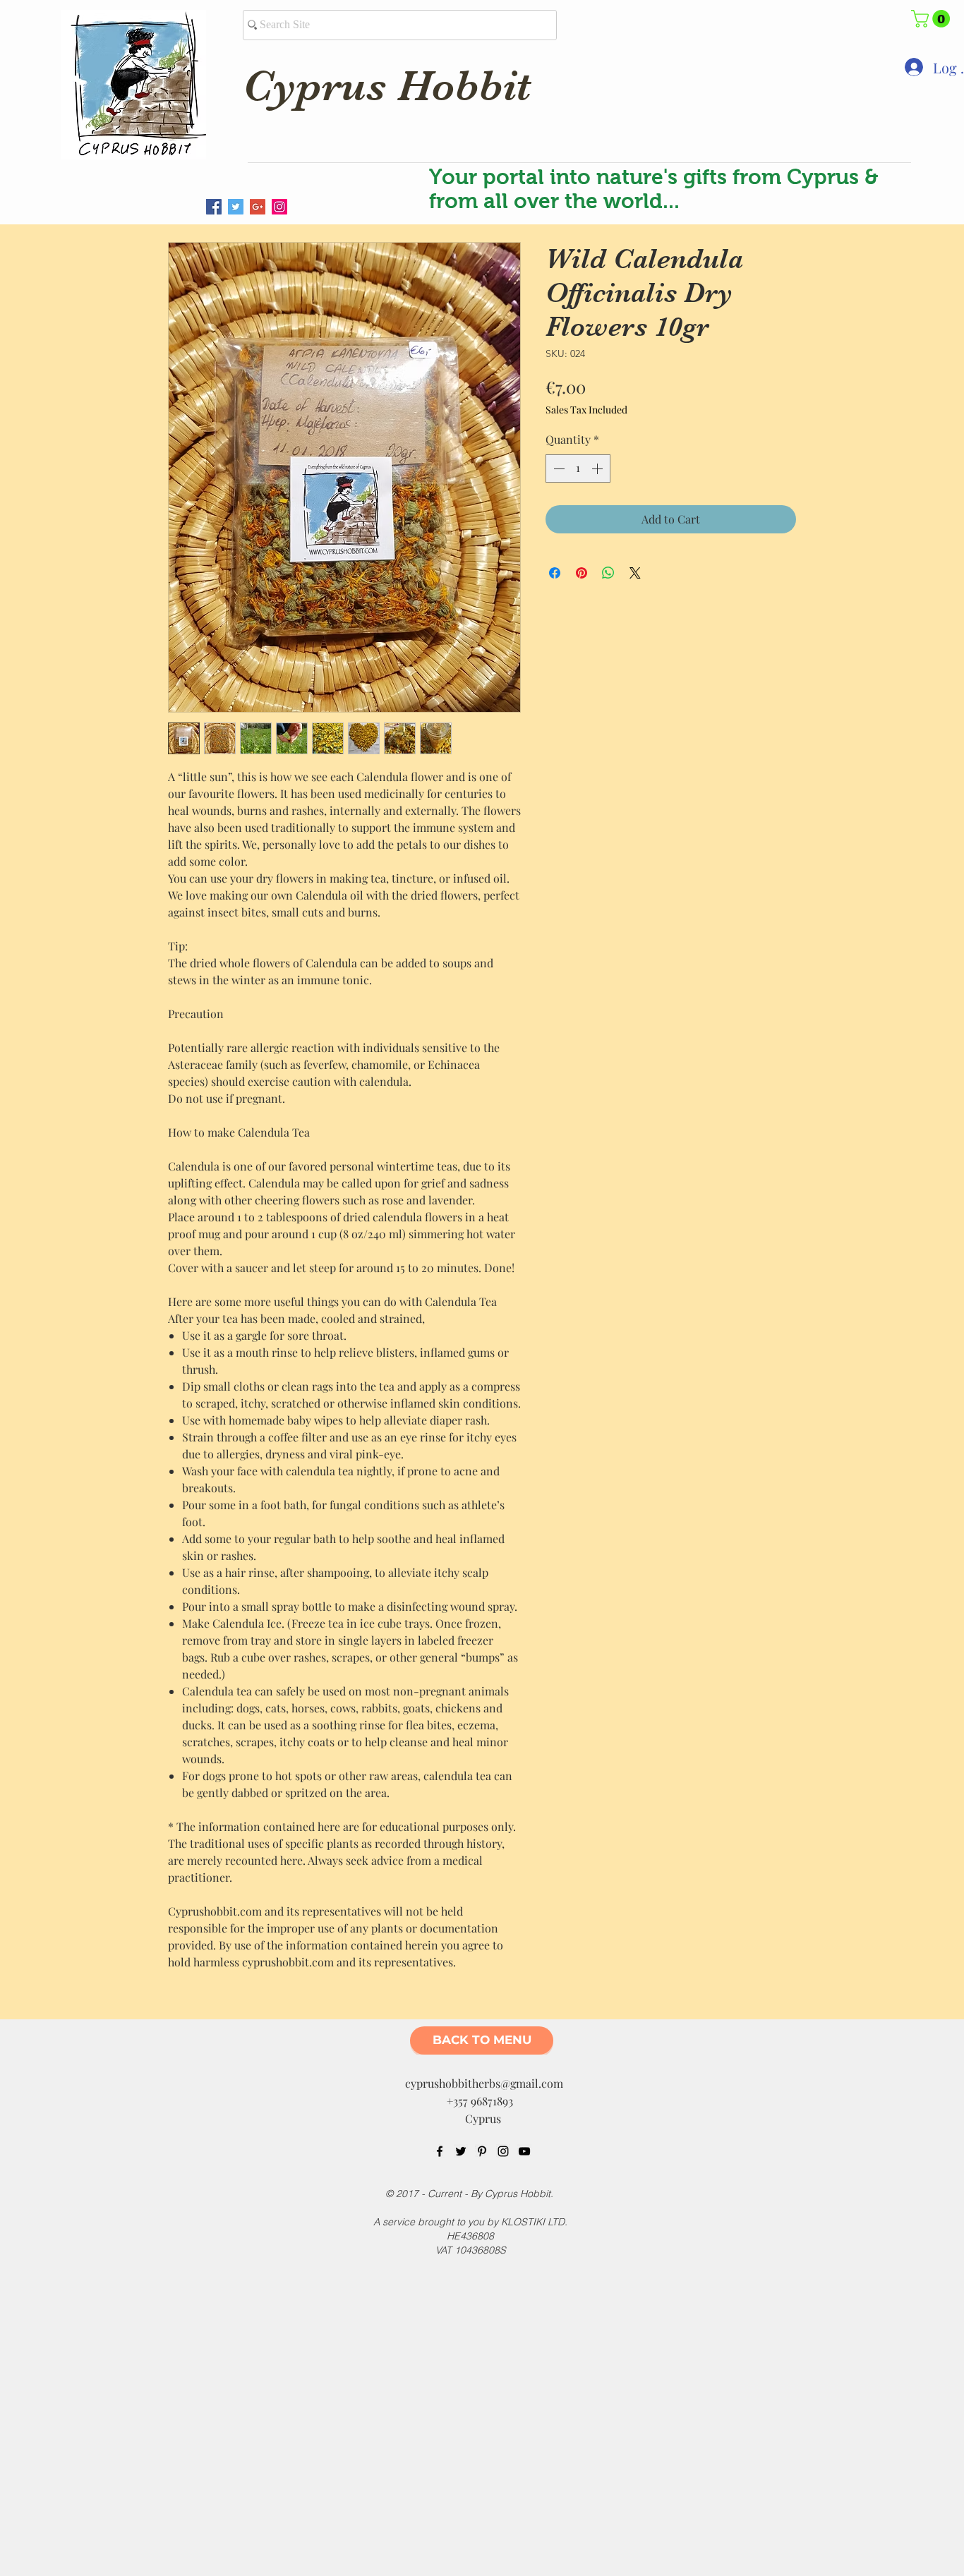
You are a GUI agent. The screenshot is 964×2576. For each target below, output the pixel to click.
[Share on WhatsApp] (608, 573)
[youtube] (524, 2151)
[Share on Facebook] (555, 573)
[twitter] (461, 2151)
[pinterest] (482, 2151)
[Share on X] (635, 573)
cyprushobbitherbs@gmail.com (484, 2083)
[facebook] (440, 2151)
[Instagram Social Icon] (279, 207)
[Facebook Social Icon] (214, 207)
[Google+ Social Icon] (258, 207)
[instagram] (503, 2151)
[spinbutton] (578, 468)
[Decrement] (558, 468)
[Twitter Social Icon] (236, 207)
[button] (933, 19)
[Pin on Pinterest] (582, 573)
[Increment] (598, 468)
